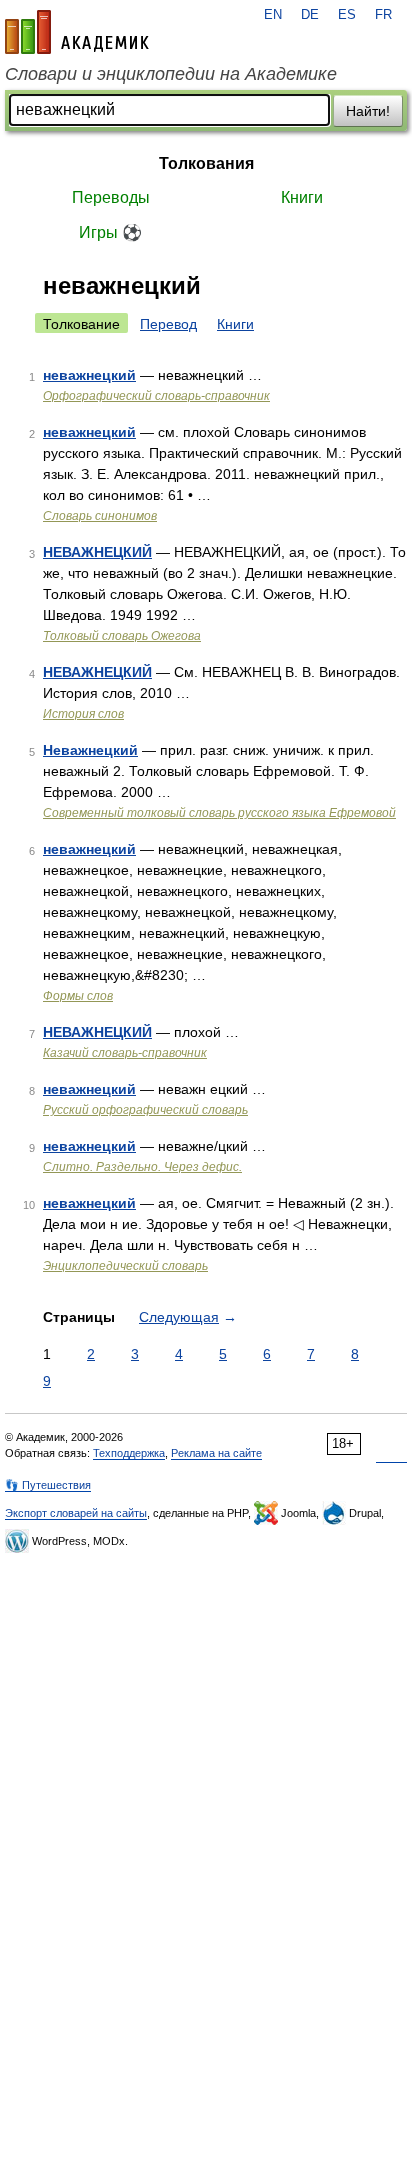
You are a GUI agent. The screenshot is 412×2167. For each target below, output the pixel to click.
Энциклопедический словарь (125, 1266)
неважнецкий (89, 375)
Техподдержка (129, 1453)
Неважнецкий (90, 750)
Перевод (168, 324)
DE (310, 15)
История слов (83, 714)
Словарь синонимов (100, 516)
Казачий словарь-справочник (125, 1053)
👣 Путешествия (48, 1485)
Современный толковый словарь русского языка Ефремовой (219, 813)
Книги (302, 197)
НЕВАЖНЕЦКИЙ (97, 552)
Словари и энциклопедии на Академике (171, 74)
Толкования (206, 163)
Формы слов (78, 996)
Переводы (111, 197)
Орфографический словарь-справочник (156, 396)
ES (347, 15)
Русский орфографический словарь (145, 1110)
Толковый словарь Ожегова (122, 636)
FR (383, 15)
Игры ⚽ (110, 232)
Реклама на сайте (216, 1453)
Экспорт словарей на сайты (76, 1513)
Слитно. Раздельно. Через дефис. (142, 1167)
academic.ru (77, 32)
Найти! (368, 111)
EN (273, 15)
